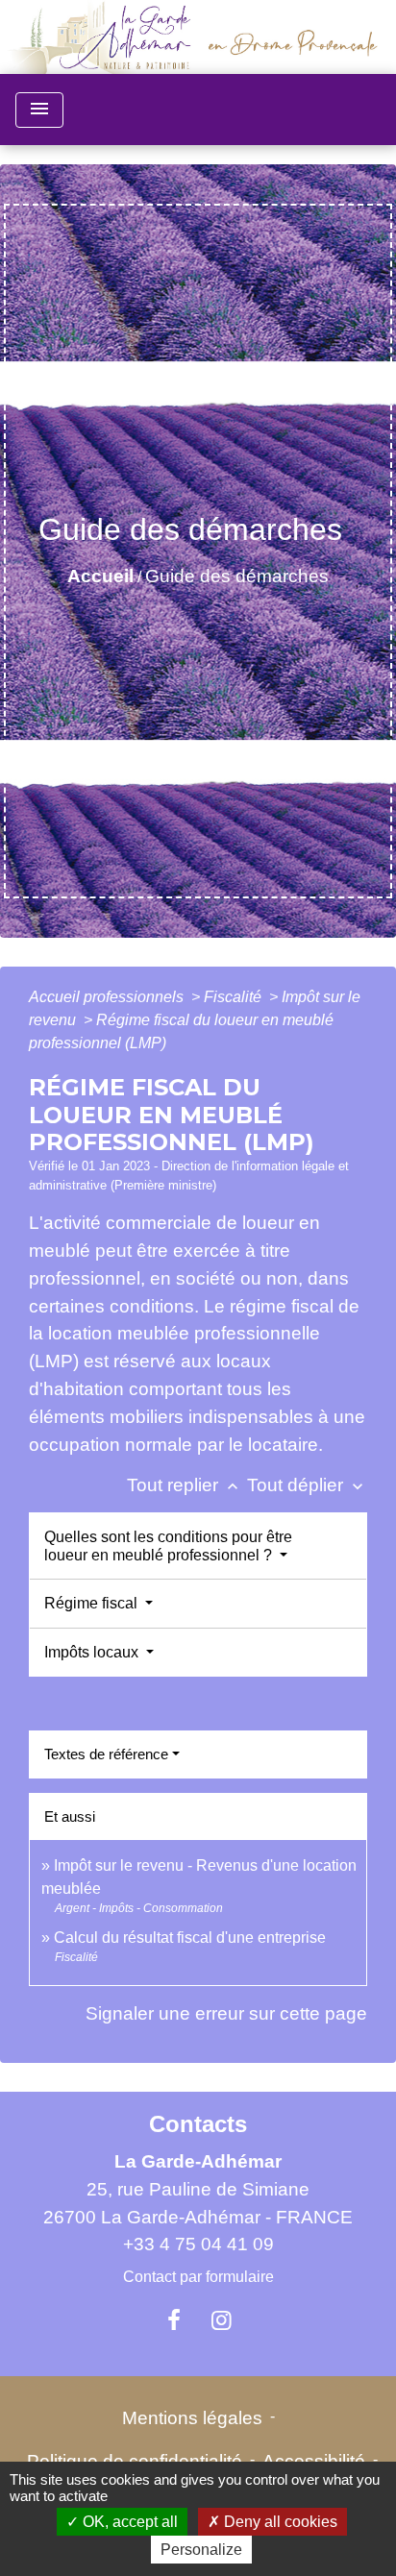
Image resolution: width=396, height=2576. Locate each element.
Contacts (198, 2124)
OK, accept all (128, 2522)
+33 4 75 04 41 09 (198, 2244)
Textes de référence (106, 1754)
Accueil (100, 576)
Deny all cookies (279, 2522)
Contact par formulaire (198, 2277)
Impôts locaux (93, 1652)
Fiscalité (235, 997)
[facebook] (174, 2320)
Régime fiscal (93, 1603)
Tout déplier (307, 1485)
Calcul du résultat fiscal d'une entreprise (190, 1938)
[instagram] (222, 2320)
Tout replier (185, 1485)
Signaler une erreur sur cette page (226, 2013)
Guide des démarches (237, 576)
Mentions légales (192, 2418)
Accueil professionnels (108, 997)
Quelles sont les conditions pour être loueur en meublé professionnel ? (168, 1546)
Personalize (201, 2550)
